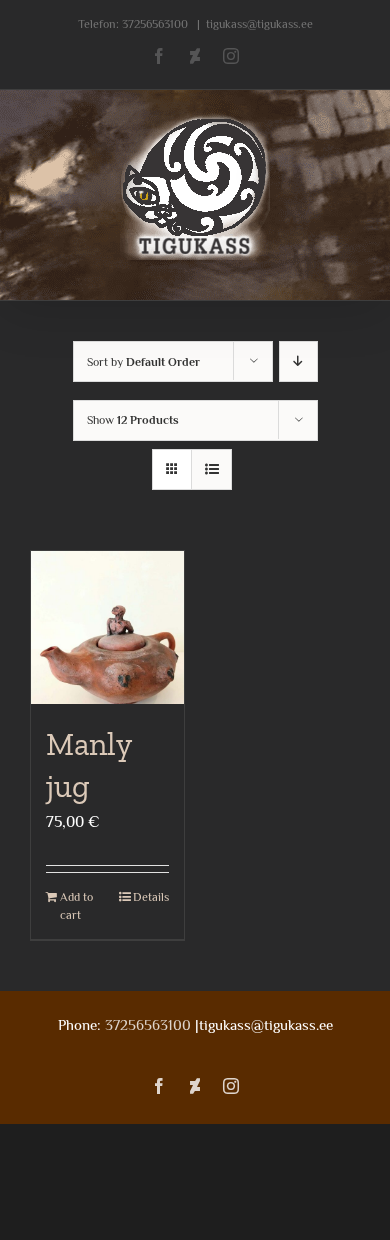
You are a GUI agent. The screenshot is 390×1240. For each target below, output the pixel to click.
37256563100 (155, 24)
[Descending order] (298, 361)
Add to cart (76, 906)
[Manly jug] (107, 627)
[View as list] (211, 469)
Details (151, 897)
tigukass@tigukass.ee (259, 24)
